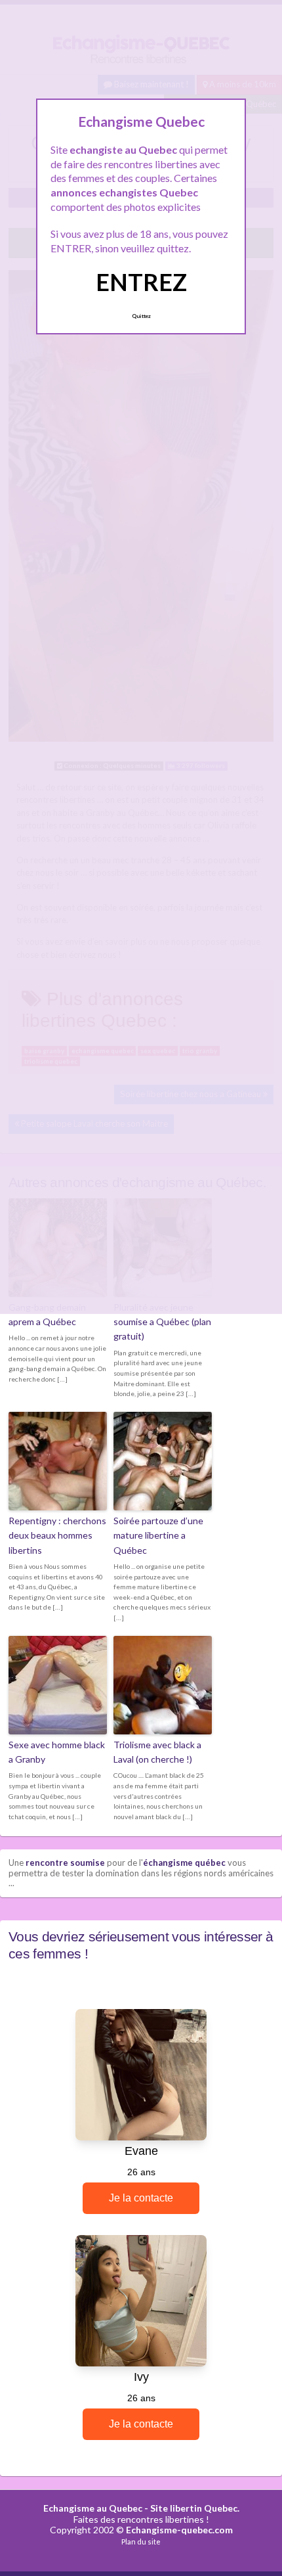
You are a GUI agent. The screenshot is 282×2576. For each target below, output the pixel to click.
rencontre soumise (65, 1863)
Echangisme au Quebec (93, 2508)
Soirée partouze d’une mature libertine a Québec (158, 1535)
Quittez (141, 316)
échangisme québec (184, 1863)
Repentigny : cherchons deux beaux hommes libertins (57, 1535)
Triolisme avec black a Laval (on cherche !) (157, 1752)
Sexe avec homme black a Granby (57, 1752)
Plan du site (141, 2542)
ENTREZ (141, 282)
